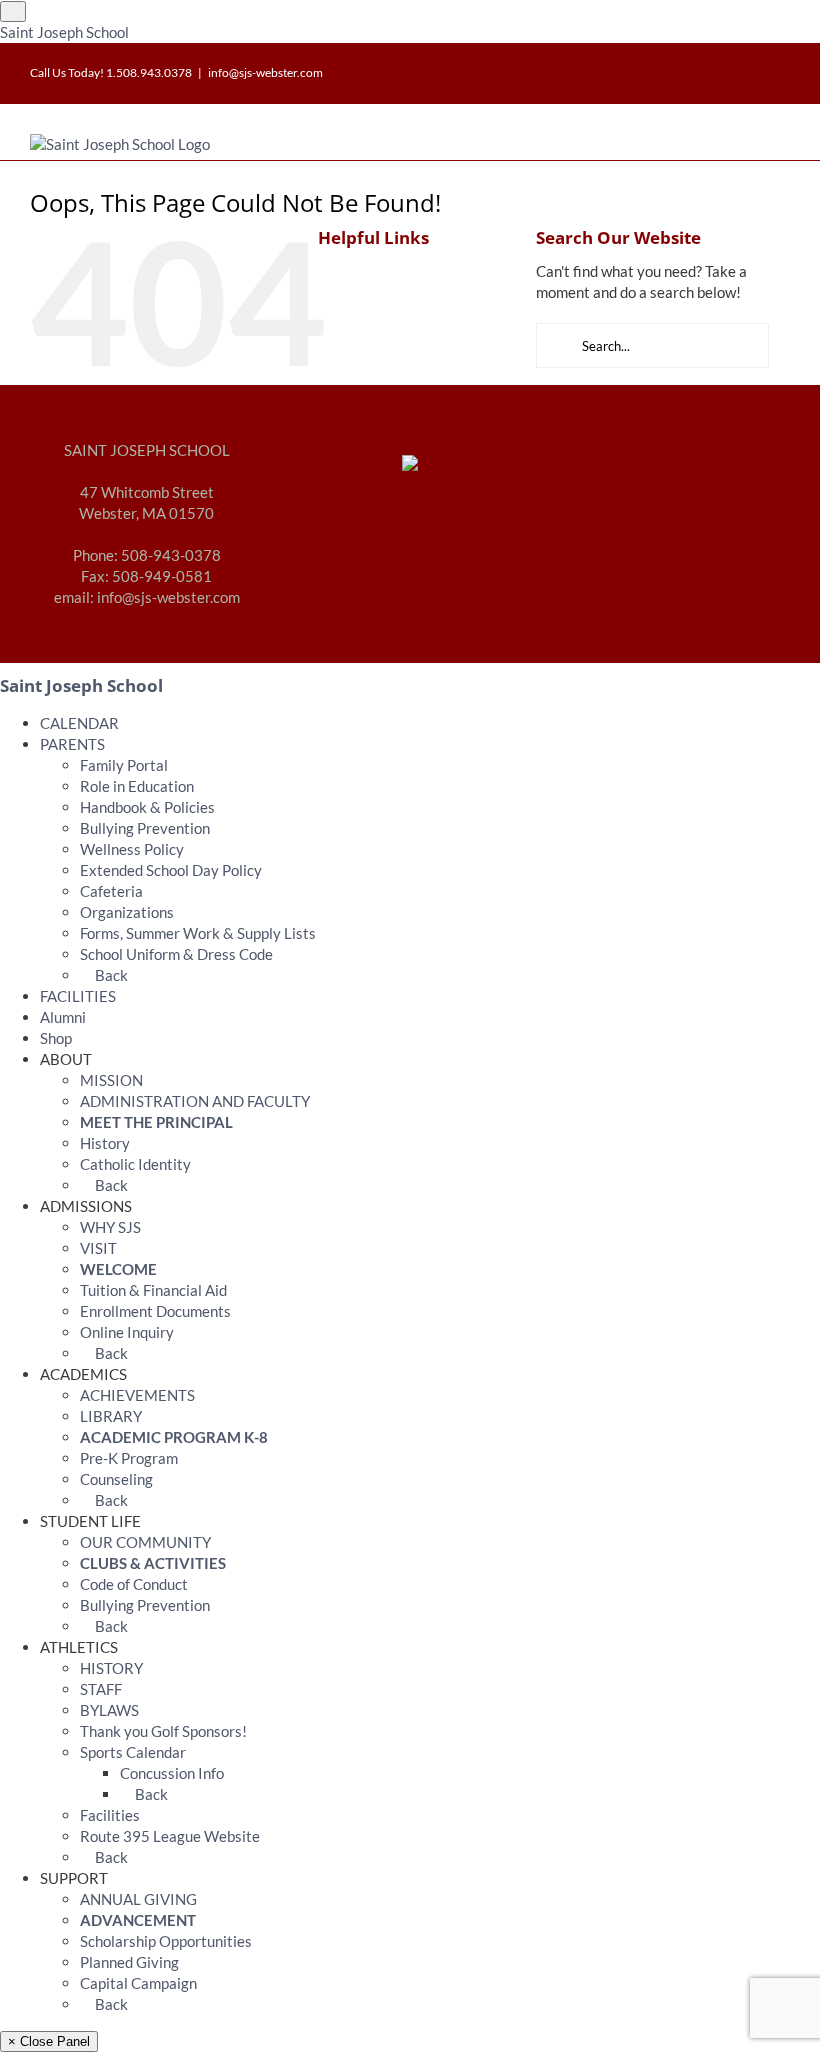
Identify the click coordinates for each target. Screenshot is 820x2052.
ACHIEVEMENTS (137, 1395)
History (105, 1143)
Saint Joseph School (64, 32)
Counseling (116, 1479)
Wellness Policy (132, 849)
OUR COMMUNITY (145, 1542)
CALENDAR (79, 723)
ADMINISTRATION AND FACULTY (195, 1101)
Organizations (127, 912)
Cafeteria (111, 891)
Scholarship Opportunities (166, 1941)
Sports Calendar (133, 1752)
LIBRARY (111, 1416)
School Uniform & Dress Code (176, 954)
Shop (56, 1038)
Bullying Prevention (145, 828)
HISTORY (111, 1668)
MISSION (111, 1080)
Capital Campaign (138, 1983)
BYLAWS (109, 1710)
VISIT (98, 1248)
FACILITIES (78, 996)
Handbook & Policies (147, 807)
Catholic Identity (135, 1164)
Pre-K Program (129, 1458)
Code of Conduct (134, 1584)
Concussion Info (172, 1773)
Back (110, 975)
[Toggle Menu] (13, 11)
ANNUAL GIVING (138, 1899)
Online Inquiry (127, 1332)
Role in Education (137, 786)
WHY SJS (110, 1227)
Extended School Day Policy (171, 870)
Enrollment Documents (155, 1311)
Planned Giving (129, 1962)
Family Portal (124, 765)
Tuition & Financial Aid (153, 1290)
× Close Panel (49, 2041)
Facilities (110, 1815)
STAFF (101, 1689)
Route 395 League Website (170, 1836)
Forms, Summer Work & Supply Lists (198, 933)
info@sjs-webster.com (265, 72)
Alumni (63, 1017)
